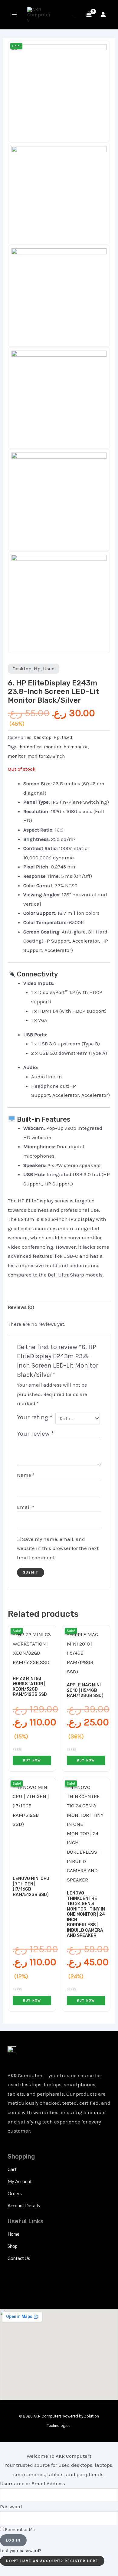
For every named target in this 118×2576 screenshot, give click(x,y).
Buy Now (32, 1760)
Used (49, 669)
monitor (17, 756)
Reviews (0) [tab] (21, 1307)
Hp (37, 669)
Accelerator (86, 941)
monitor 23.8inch (46, 756)
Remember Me (19, 2530)
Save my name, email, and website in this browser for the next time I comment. (58, 1548)
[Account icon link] (103, 15)
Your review (35, 1433)
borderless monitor (41, 747)
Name (26, 1475)
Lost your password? (21, 2551)
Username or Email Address (33, 2483)
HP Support (57, 941)
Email (26, 1507)
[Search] (70, 15)
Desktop (22, 669)
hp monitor (76, 747)
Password (11, 2506)
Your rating (35, 1417)
